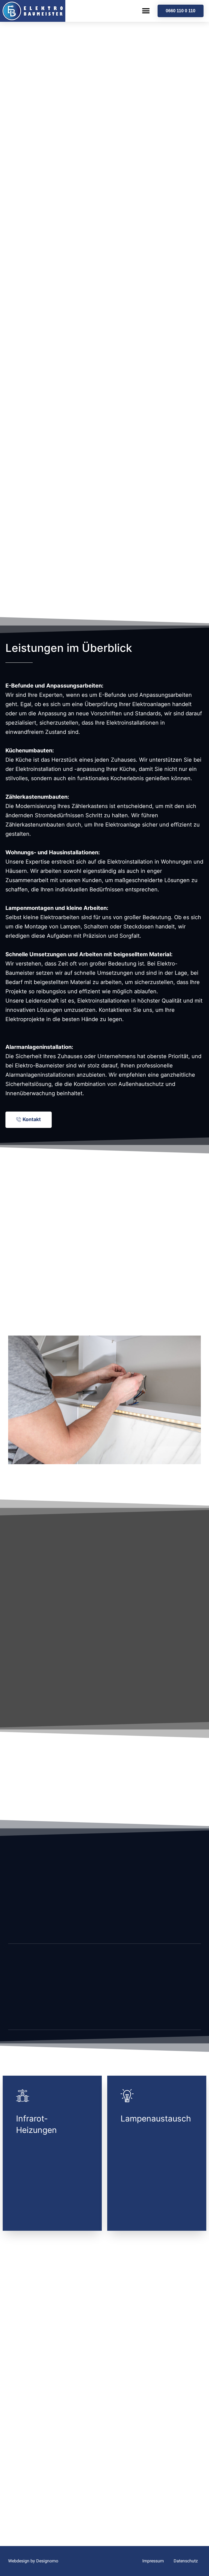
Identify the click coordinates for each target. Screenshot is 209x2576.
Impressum (153, 2561)
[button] (146, 11)
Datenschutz (186, 2561)
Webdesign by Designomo (33, 2561)
